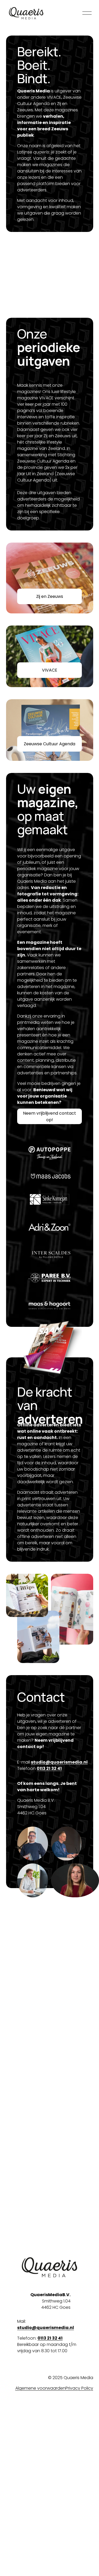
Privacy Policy (79, 2388)
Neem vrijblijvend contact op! (49, 1116)
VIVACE (50, 670)
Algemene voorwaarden (40, 2388)
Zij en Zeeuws (50, 596)
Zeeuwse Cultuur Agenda (49, 744)
